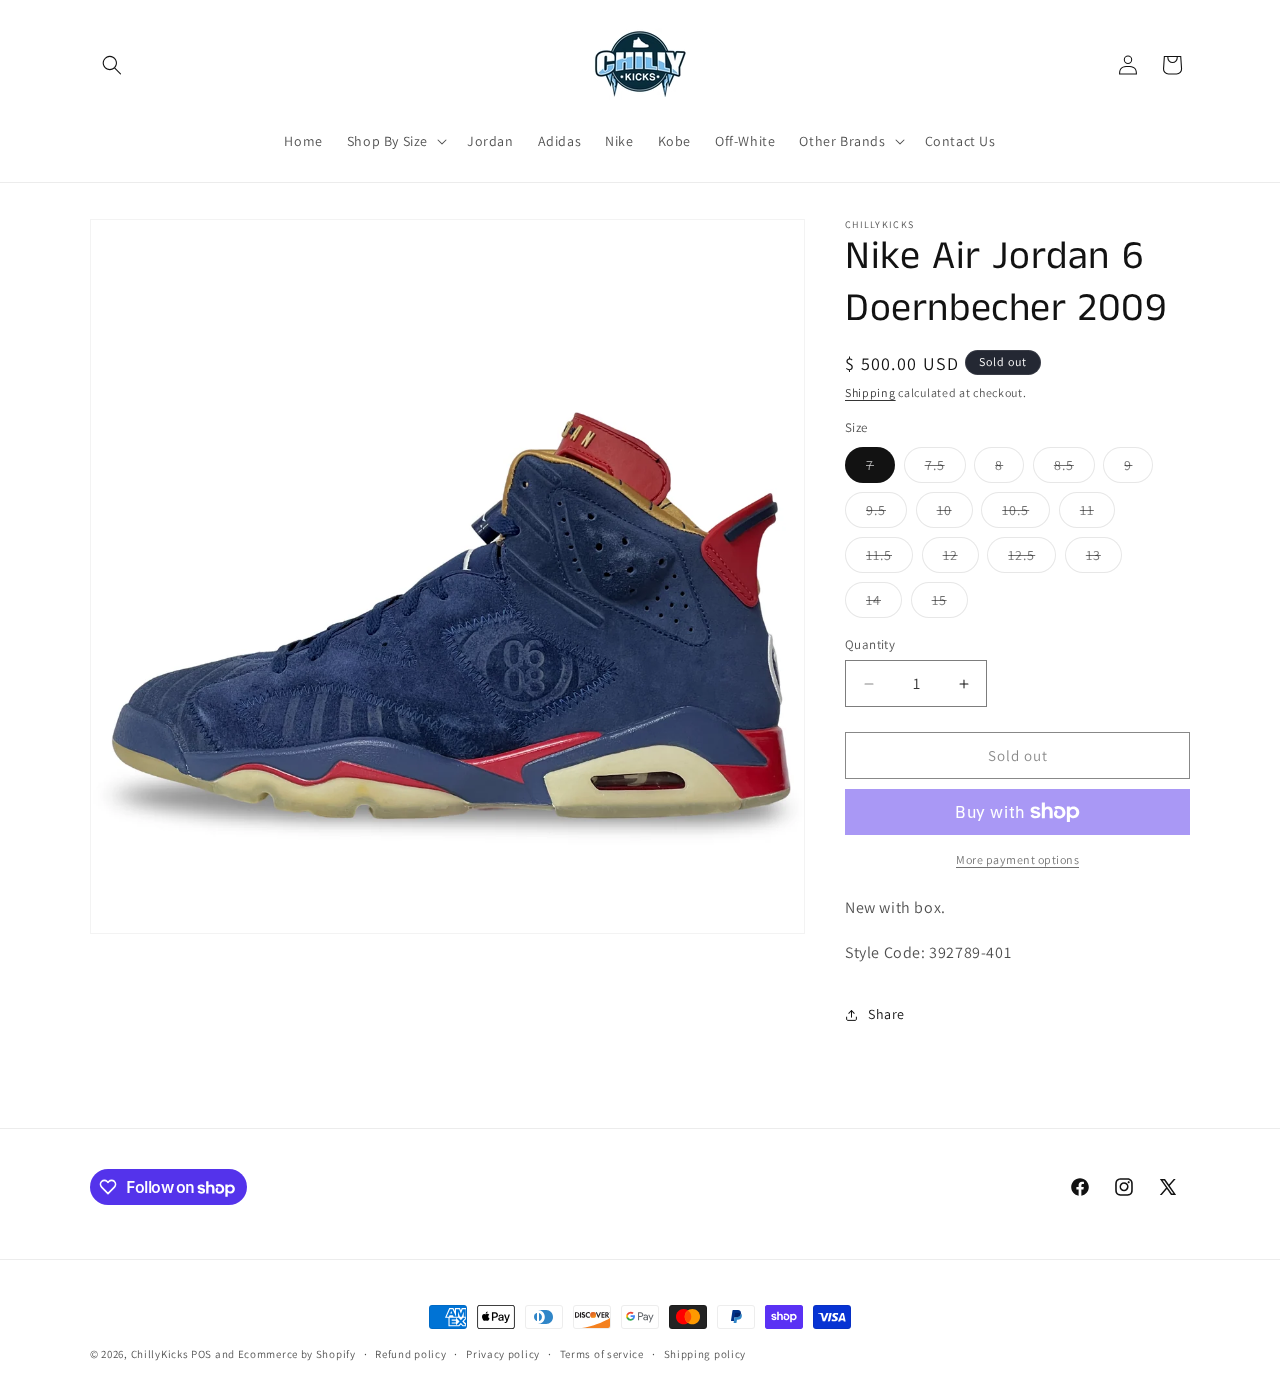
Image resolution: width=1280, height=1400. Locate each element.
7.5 (945, 469)
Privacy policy (503, 1354)
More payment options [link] (1017, 859)
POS (201, 1354)
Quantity (870, 644)
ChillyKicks (160, 1354)
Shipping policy (705, 1354)
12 (961, 559)
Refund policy (410, 1354)
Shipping (870, 392)
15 (950, 604)
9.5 (886, 514)
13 (1104, 559)
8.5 (1074, 469)
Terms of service (602, 1354)
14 (884, 604)
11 (1097, 514)
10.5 (1026, 514)
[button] (112, 65)
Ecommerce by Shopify (297, 1354)
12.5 (1032, 559)
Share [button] (886, 1014)
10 (955, 514)
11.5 (889, 559)
